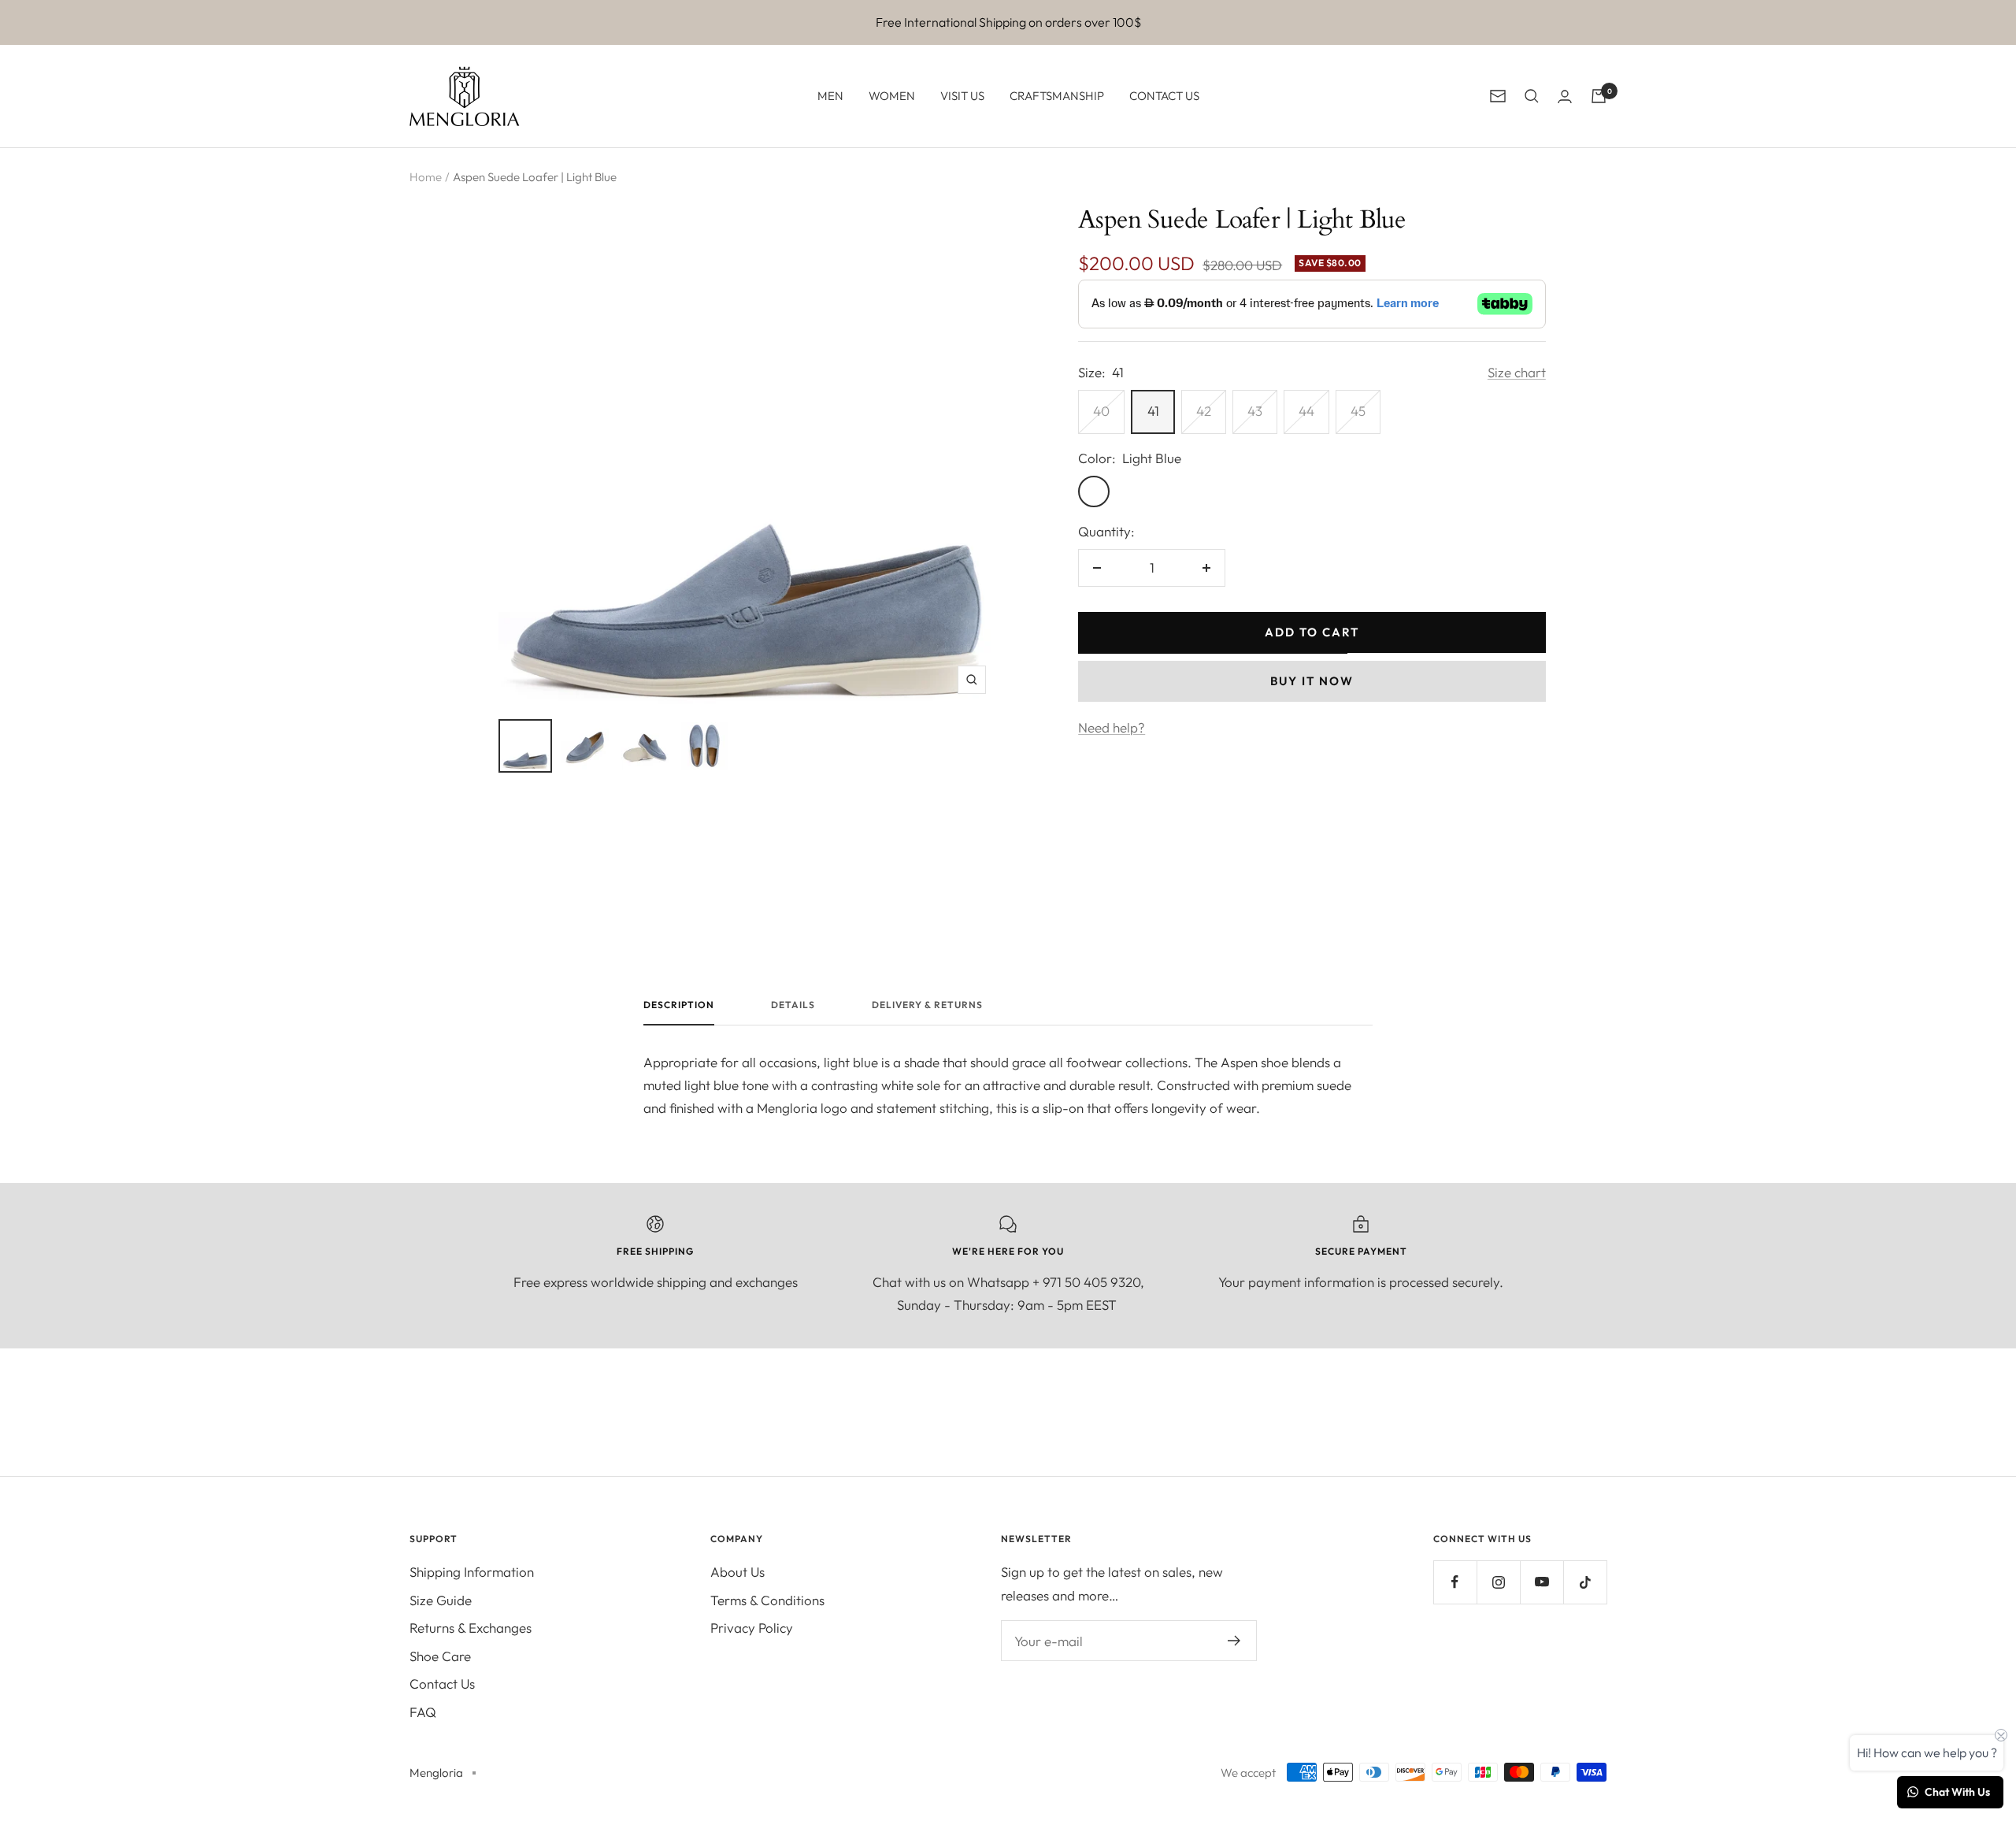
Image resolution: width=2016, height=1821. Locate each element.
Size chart (1517, 372)
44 (1306, 411)
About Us (737, 1572)
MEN (830, 96)
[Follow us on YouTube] (1542, 1582)
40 (1101, 411)
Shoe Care (440, 1656)
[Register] (1234, 1641)
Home (426, 177)
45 (1358, 411)
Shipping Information (472, 1572)
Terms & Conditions (767, 1600)
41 (1153, 411)
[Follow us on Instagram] (1498, 1582)
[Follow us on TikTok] (1585, 1582)
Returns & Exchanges (471, 1628)
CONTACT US (1164, 96)
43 (1255, 411)
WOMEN (892, 96)
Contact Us (442, 1684)
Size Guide (441, 1600)
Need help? (1112, 727)
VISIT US (962, 96)
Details (793, 1005)
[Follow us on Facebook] (1455, 1582)
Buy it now (1312, 681)
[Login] (1565, 96)
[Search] (1532, 96)
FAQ (423, 1712)
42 (1204, 411)
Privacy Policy (752, 1628)
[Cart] (1599, 96)
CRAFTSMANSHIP (1057, 96)
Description (679, 1005)
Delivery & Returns (927, 1005)
